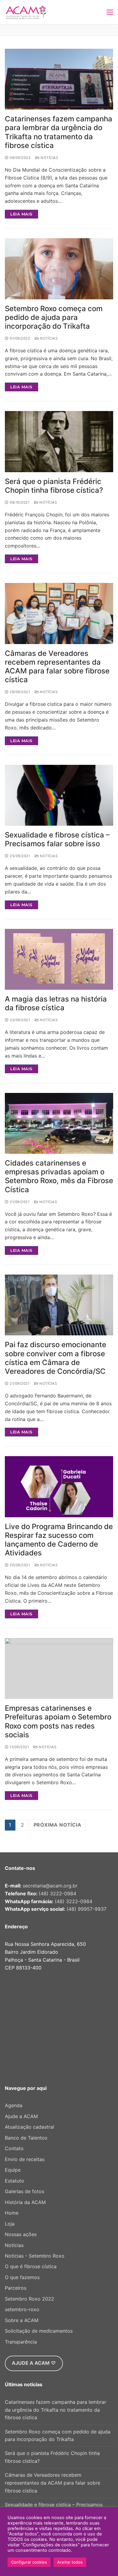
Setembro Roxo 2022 (29, 2299)
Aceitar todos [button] (70, 2562)
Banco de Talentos (26, 2138)
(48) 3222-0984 (57, 1893)
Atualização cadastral (29, 2127)
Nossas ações (21, 2234)
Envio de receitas (25, 2159)
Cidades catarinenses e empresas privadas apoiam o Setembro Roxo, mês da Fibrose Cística (59, 1176)
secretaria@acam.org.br (50, 1886)
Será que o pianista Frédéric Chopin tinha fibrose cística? (54, 486)
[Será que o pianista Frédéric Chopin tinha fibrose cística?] (59, 441)
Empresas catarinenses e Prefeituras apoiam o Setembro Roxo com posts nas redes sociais (58, 1721)
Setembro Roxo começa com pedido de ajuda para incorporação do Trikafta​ (54, 317)
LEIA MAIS (21, 214)
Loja (10, 2224)
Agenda (14, 2105)
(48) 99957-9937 (87, 1909)
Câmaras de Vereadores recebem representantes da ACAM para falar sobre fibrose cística (57, 667)
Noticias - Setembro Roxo (35, 2256)
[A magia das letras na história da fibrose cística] (59, 959)
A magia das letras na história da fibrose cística (56, 1003)
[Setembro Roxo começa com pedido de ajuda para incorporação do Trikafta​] (59, 269)
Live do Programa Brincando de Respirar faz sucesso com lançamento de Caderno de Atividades (59, 1540)
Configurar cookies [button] (29, 2562)
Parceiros (16, 2288)
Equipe (13, 2170)
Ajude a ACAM (21, 2116)
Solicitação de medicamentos (39, 2331)
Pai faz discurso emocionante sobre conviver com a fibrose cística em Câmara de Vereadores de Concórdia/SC (56, 1358)
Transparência (21, 2342)
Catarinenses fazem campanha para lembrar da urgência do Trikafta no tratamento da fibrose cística (59, 132)
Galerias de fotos (25, 2191)
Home (12, 2213)
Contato (14, 2148)
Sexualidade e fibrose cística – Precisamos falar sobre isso (57, 839)
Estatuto (15, 2181)
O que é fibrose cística (31, 2266)
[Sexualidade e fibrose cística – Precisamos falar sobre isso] (59, 795)
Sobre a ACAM (22, 2320)
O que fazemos (22, 2277)
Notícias (49, 158)
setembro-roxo (22, 2309)
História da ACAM (25, 2202)
